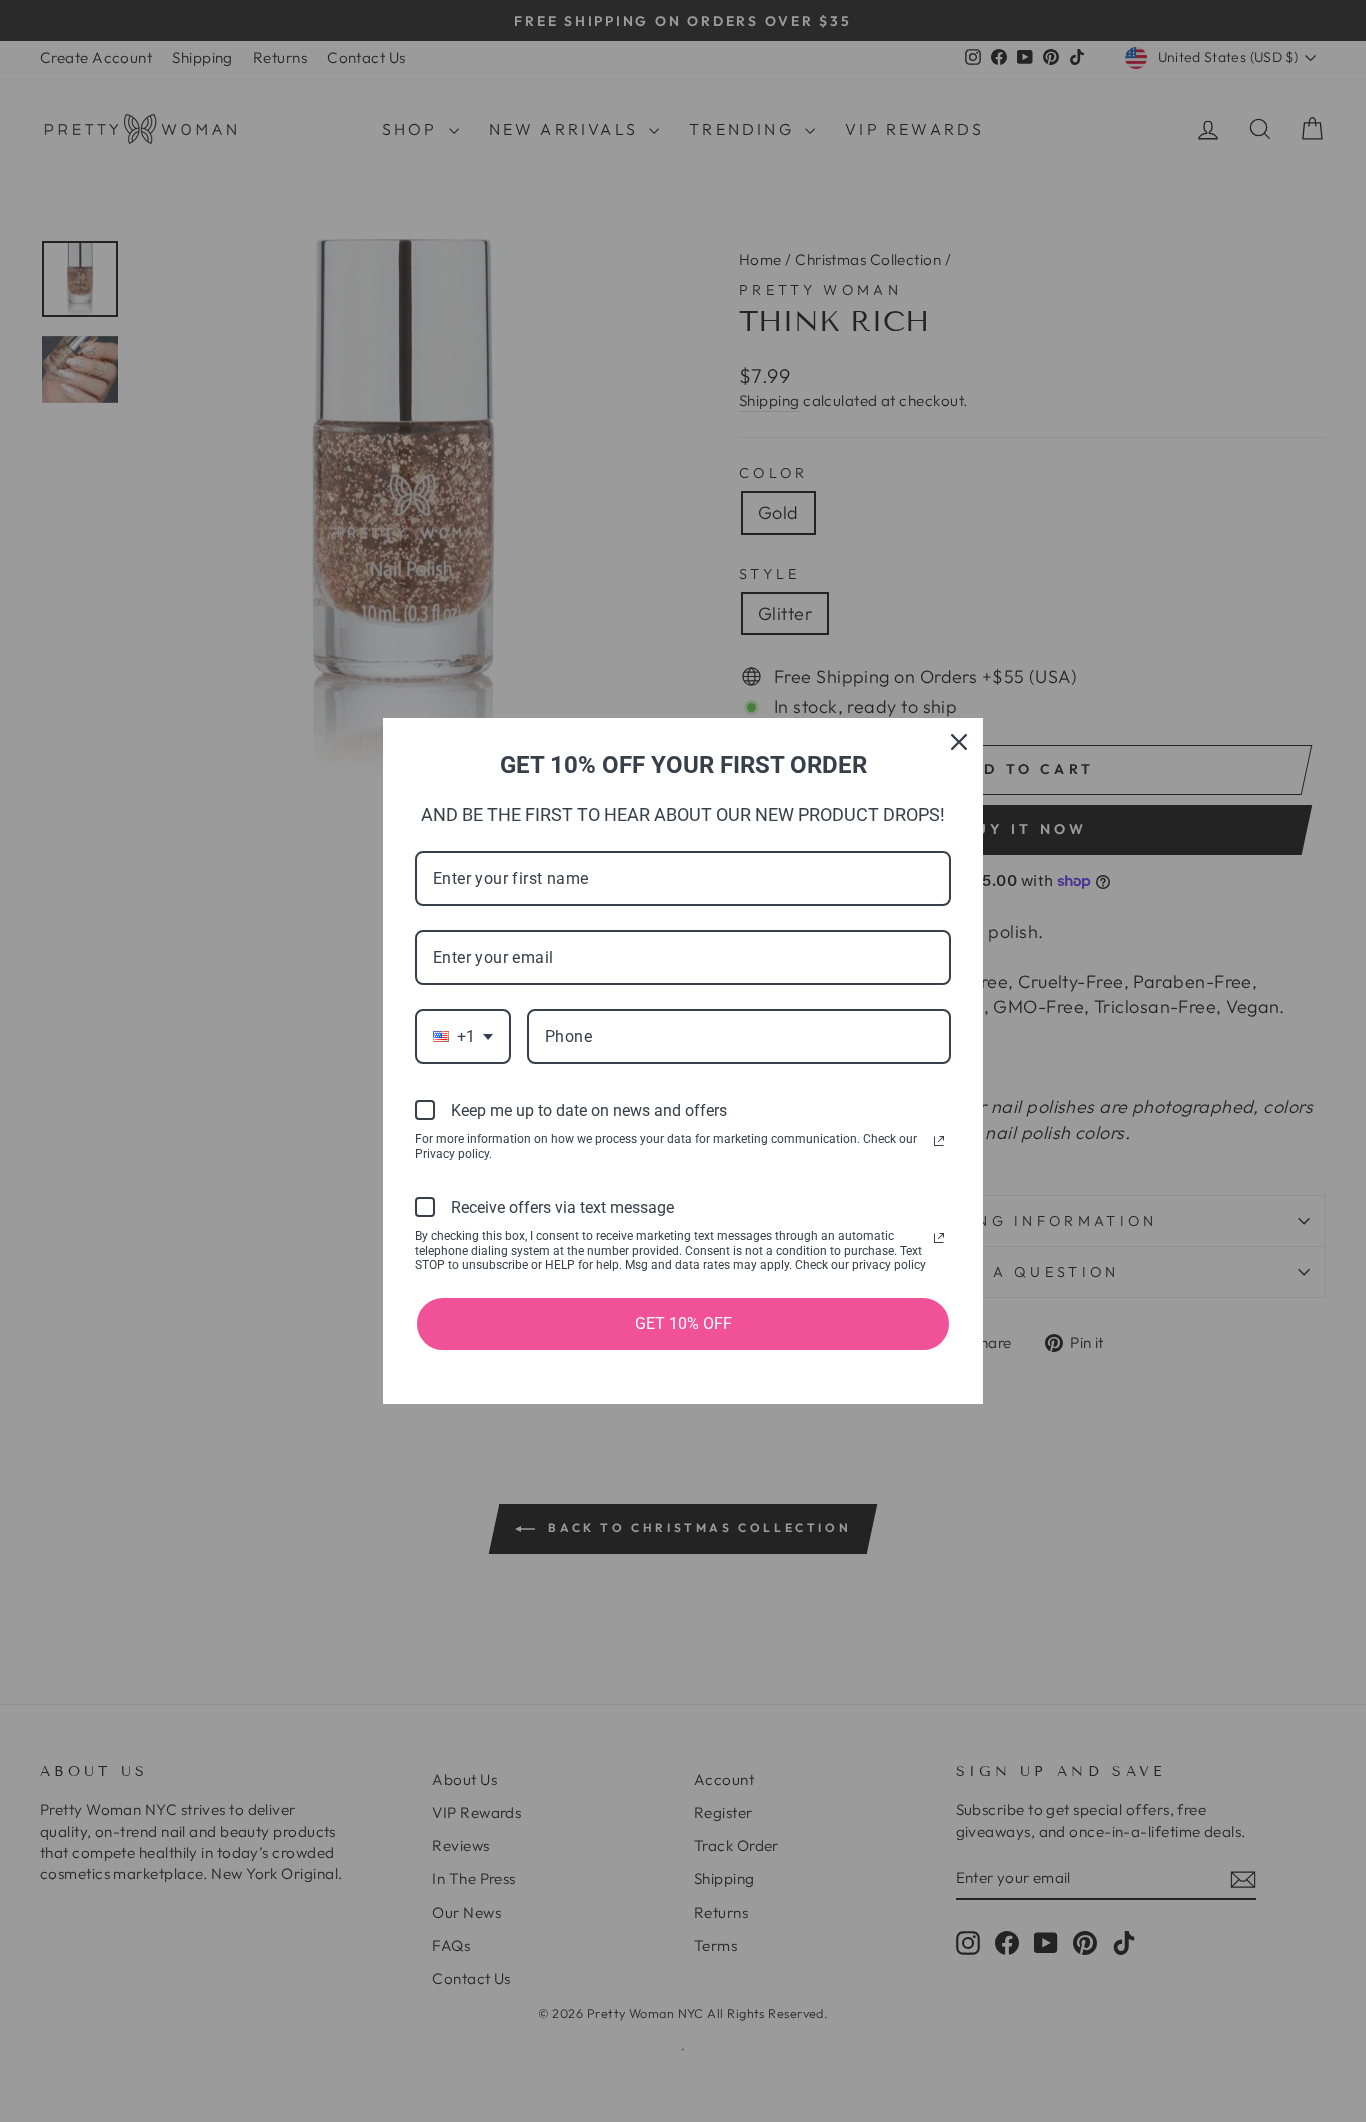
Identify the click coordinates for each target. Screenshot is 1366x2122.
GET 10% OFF (683, 1323)
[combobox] (463, 1036)
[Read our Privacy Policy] (939, 1141)
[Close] (959, 742)
